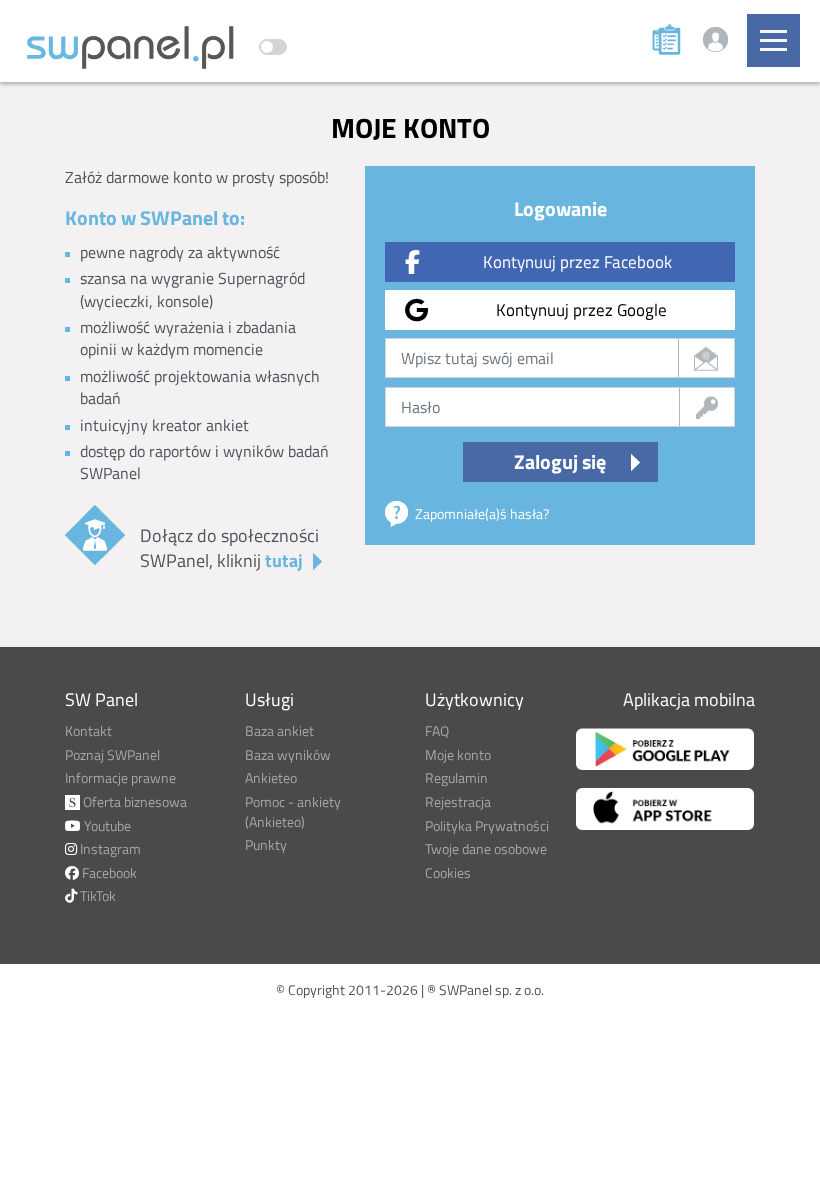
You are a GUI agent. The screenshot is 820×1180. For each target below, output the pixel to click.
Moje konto (458, 754)
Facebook (108, 872)
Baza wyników (288, 754)
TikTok (96, 895)
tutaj (284, 560)
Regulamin (456, 777)
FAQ (437, 730)
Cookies (448, 872)
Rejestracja (458, 801)
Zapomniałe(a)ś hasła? (482, 513)
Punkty (266, 844)
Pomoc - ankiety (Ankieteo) (293, 811)
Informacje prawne (120, 777)
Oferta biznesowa (133, 801)
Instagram (109, 848)
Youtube (106, 825)
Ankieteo (271, 777)
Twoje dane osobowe (486, 848)
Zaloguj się (560, 461)
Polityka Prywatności (487, 825)
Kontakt (88, 730)
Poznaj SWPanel (112, 754)
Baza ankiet (279, 730)
